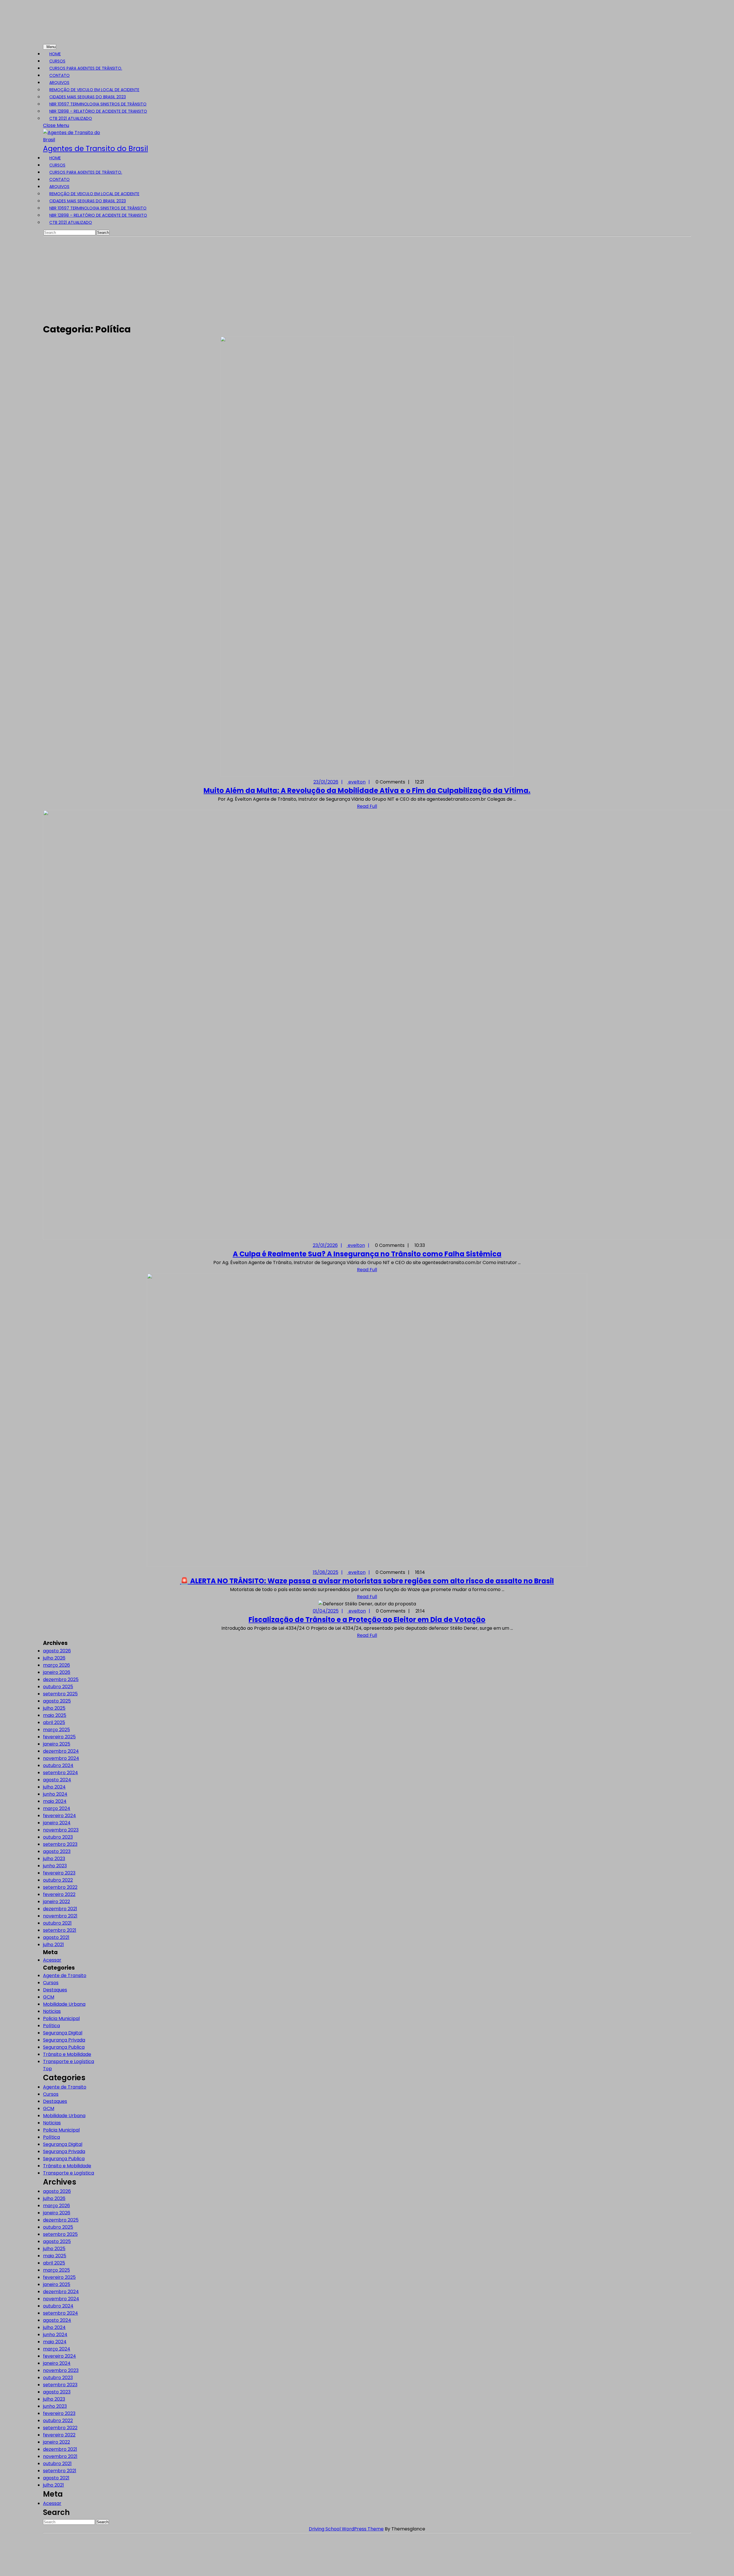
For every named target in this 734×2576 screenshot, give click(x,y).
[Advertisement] (367, 279)
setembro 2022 (60, 1887)
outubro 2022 (58, 1880)
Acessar (52, 1960)
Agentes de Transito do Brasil (95, 149)
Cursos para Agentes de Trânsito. (86, 68)
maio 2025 (55, 1715)
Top (47, 2069)
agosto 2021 (56, 1937)
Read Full (367, 806)
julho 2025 (54, 1708)
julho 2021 (53, 1945)
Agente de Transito (65, 1975)
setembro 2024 (60, 1773)
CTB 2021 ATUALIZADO (71, 118)
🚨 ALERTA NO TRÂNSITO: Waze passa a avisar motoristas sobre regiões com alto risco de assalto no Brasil (367, 1581)
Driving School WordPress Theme (346, 2529)
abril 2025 (54, 1722)
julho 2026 (54, 1658)
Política (51, 2026)
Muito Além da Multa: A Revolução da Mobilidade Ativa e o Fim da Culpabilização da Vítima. (367, 791)
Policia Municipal (61, 2018)
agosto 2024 (57, 1780)
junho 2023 (55, 1866)
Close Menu (58, 125)
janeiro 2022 (56, 1902)
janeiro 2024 (57, 1823)
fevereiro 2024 (59, 1816)
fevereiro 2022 (59, 1894)
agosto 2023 (57, 1851)
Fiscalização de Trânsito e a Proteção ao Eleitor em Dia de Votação (367, 1620)
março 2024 (57, 1808)
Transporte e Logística (69, 2061)
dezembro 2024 (61, 1751)
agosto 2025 (57, 1701)
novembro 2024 (61, 1758)
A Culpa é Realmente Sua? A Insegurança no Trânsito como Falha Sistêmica (367, 1254)
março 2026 (56, 1665)
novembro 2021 (60, 1916)
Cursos (51, 1983)
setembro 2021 (60, 1930)
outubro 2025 (58, 1687)
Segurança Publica (64, 2047)
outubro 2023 (58, 1837)
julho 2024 (54, 1787)
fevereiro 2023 (59, 1873)
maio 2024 (55, 1801)
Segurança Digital (63, 2033)
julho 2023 (54, 1859)
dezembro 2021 (60, 1909)
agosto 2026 (57, 1651)
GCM (49, 1997)
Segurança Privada (64, 2040)
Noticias (52, 2011)
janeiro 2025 (57, 1744)
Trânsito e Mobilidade (67, 2054)
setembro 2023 (60, 1844)
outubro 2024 (58, 1765)
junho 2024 (55, 1794)
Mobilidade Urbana (64, 2004)
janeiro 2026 (57, 1672)
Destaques (55, 1990)
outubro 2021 (57, 1923)
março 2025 (56, 1730)
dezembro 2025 (61, 1679)
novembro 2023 (61, 1830)
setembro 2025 (60, 1694)
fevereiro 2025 (59, 1737)
